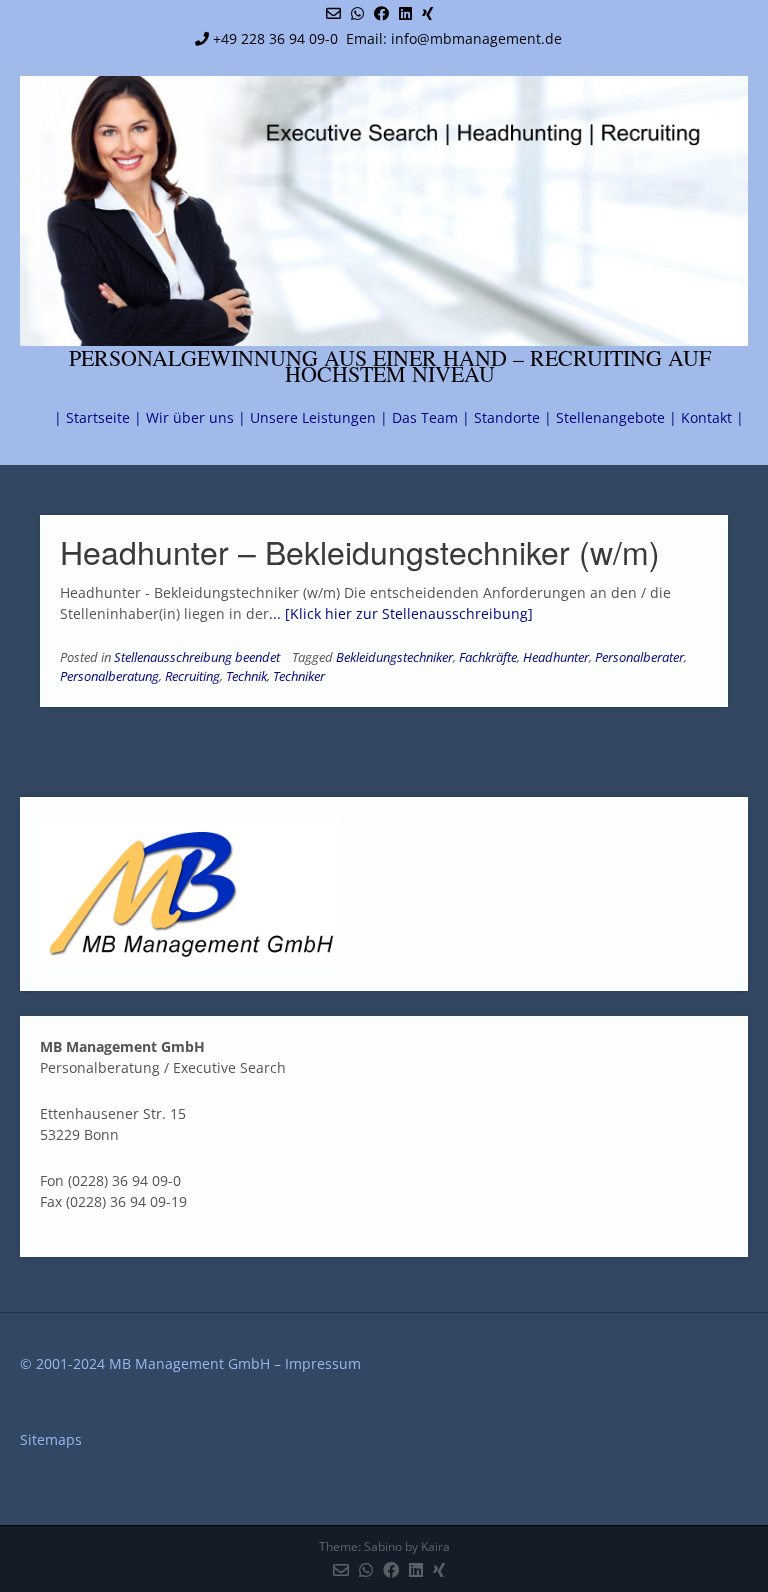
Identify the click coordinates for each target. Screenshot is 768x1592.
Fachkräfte (488, 657)
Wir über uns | (196, 417)
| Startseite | (98, 417)
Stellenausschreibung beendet (197, 657)
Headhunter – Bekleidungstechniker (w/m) (360, 551)
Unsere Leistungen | (319, 417)
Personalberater (639, 657)
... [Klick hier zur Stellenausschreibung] (401, 613)
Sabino (383, 1546)
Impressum (323, 1363)
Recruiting (192, 676)
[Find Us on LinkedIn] (405, 13)
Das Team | (431, 417)
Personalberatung (109, 676)
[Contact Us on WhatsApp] (357, 13)
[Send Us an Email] (333, 13)
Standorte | (513, 417)
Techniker (299, 676)
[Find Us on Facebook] (381, 13)
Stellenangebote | (616, 417)
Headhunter (556, 657)
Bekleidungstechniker (394, 657)
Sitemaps (51, 1439)
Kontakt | (712, 417)
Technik (246, 676)
